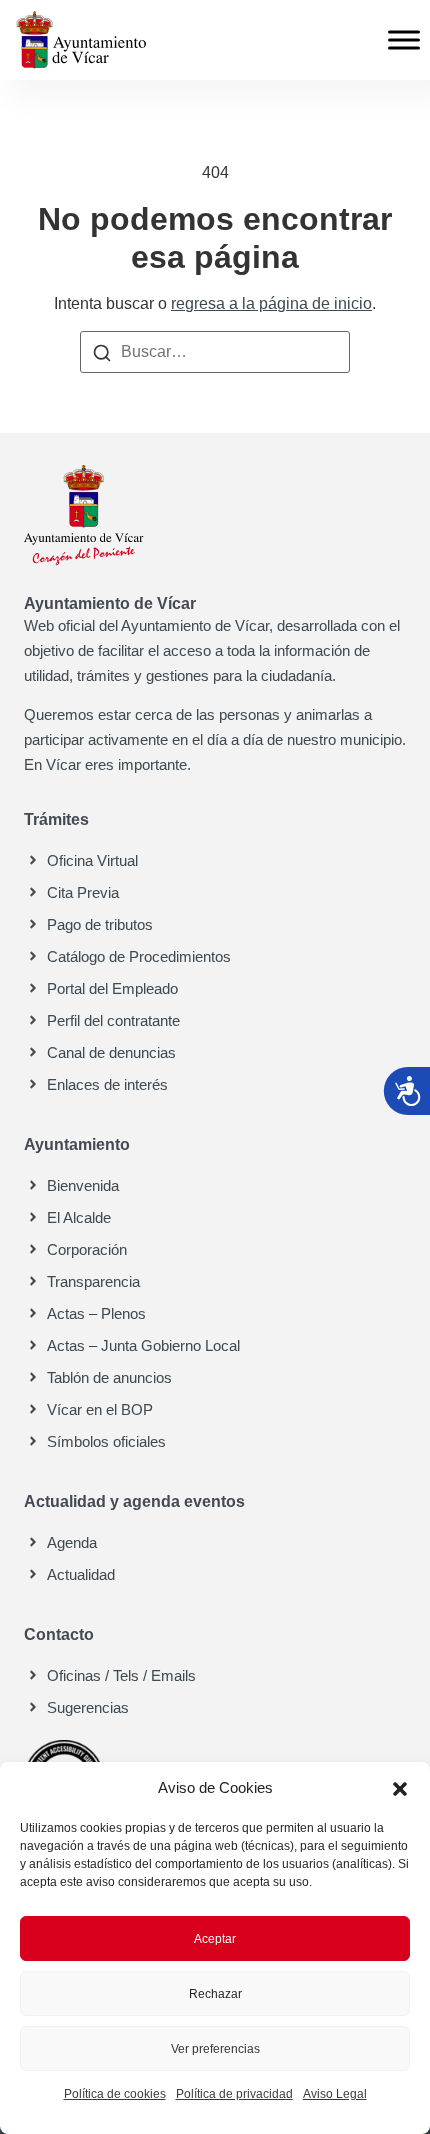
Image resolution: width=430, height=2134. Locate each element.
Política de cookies (115, 2094)
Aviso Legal (335, 2094)
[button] (400, 1788)
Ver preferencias (215, 2049)
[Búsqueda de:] (215, 352)
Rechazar (215, 1994)
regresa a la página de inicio (271, 303)
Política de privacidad (234, 2094)
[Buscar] (102, 352)
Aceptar (215, 1939)
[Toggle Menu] (404, 40)
